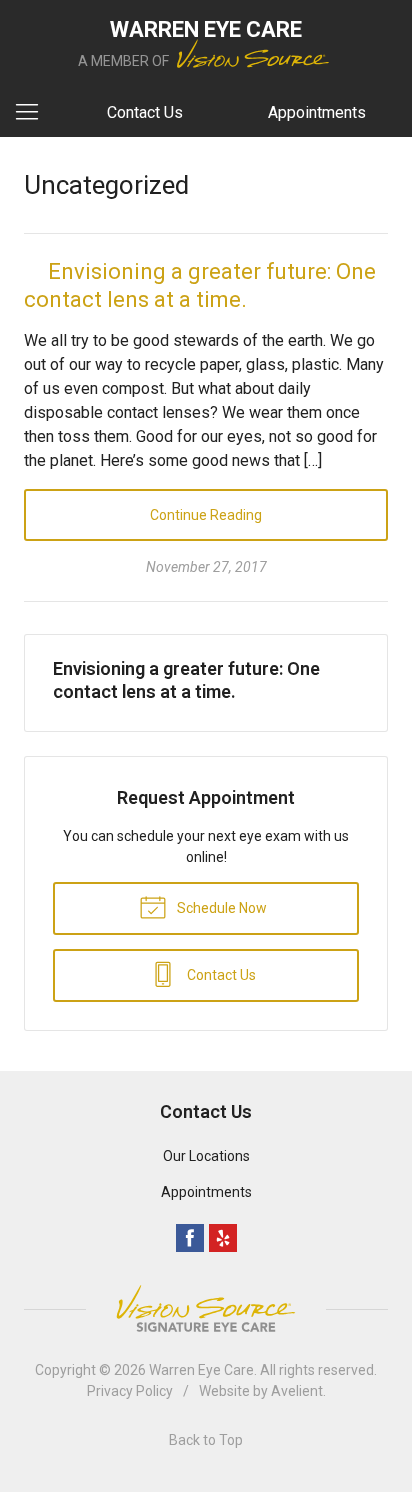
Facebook (190, 1238)
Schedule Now (220, 908)
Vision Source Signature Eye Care (206, 1308)
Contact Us (145, 112)
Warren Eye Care (201, 1370)
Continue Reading (206, 515)
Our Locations (206, 1156)
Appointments (317, 112)
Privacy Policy (130, 1391)
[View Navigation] (34, 113)
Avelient (297, 1391)
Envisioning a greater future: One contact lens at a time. (186, 680)
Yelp (223, 1238)
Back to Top (206, 1440)
